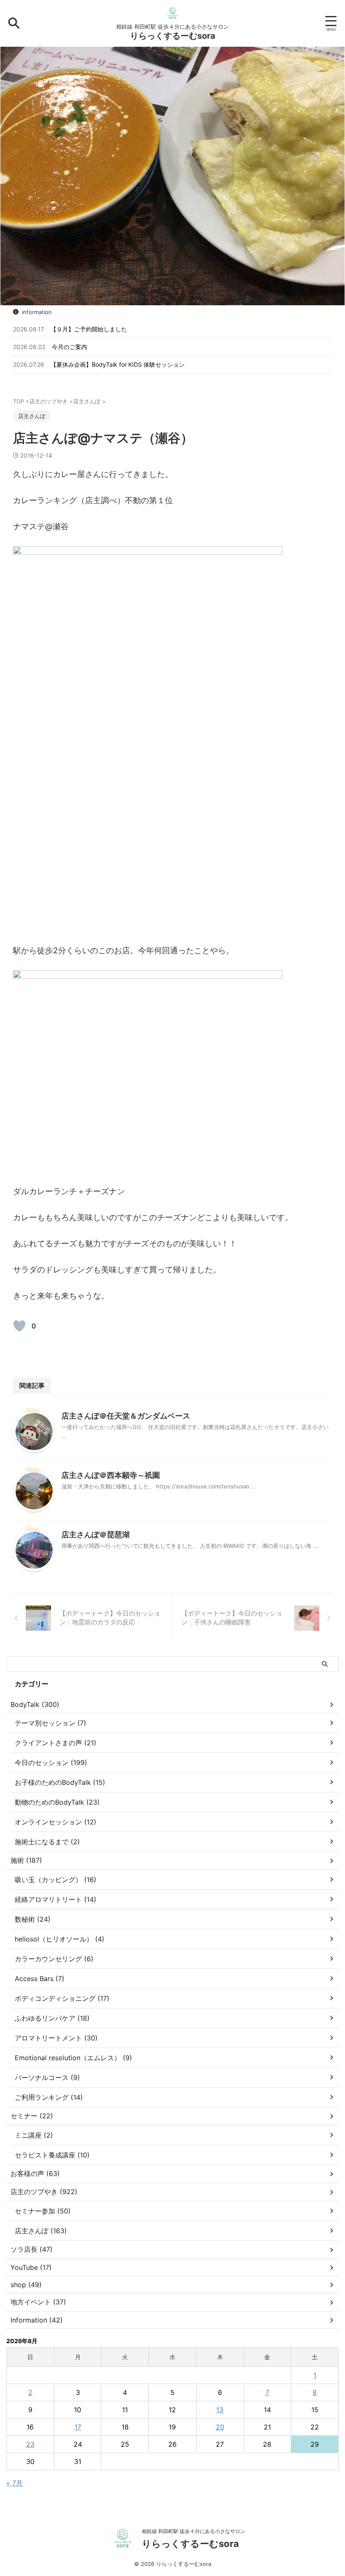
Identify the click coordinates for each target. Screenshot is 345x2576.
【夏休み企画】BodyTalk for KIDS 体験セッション (118, 364)
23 (30, 2444)
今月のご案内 (69, 347)
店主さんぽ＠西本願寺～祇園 (111, 1475)
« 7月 (15, 2483)
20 (220, 2427)
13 (220, 2410)
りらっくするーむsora (173, 36)
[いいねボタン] (19, 1326)
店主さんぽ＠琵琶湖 (96, 1535)
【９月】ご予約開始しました (89, 329)
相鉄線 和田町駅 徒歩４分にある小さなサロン (194, 2531)
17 (78, 2427)
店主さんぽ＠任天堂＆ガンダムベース (126, 1416)
